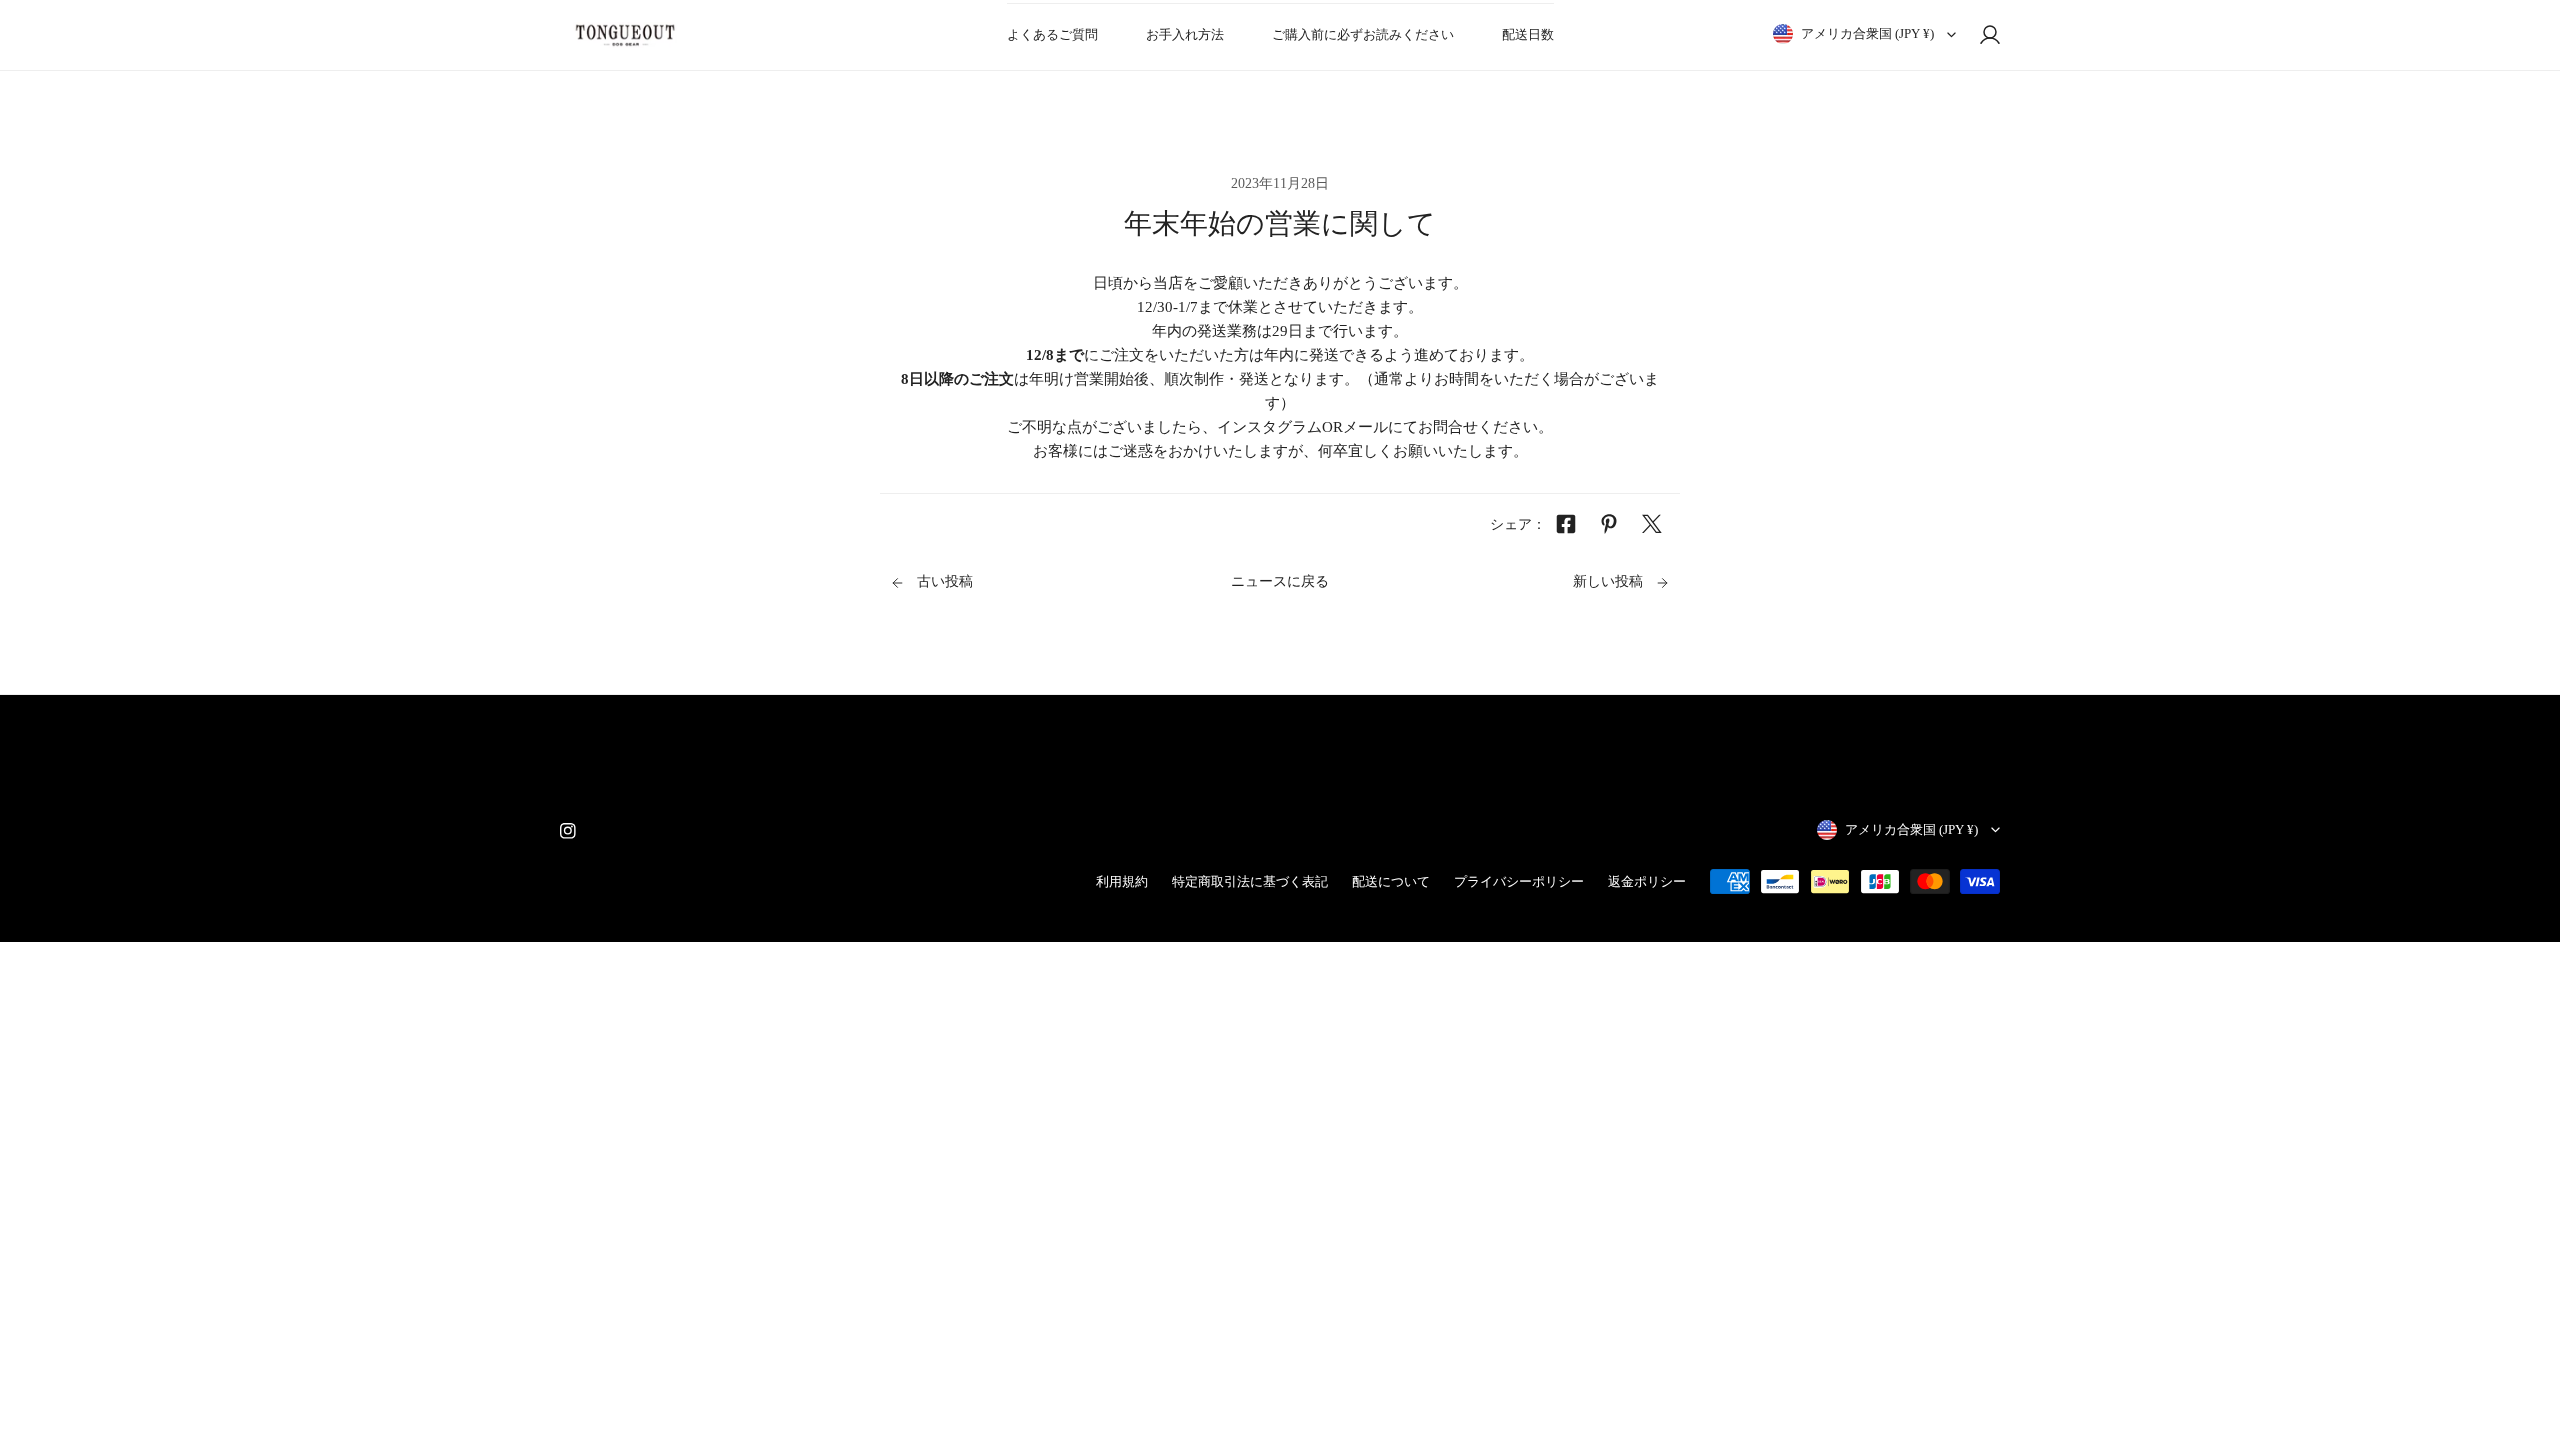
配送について (1391, 881)
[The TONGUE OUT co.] (625, 35)
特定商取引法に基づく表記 (1250, 881)
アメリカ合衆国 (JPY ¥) (1867, 33)
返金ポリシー (1647, 881)
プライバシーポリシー (1519, 881)
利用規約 (1122, 881)
